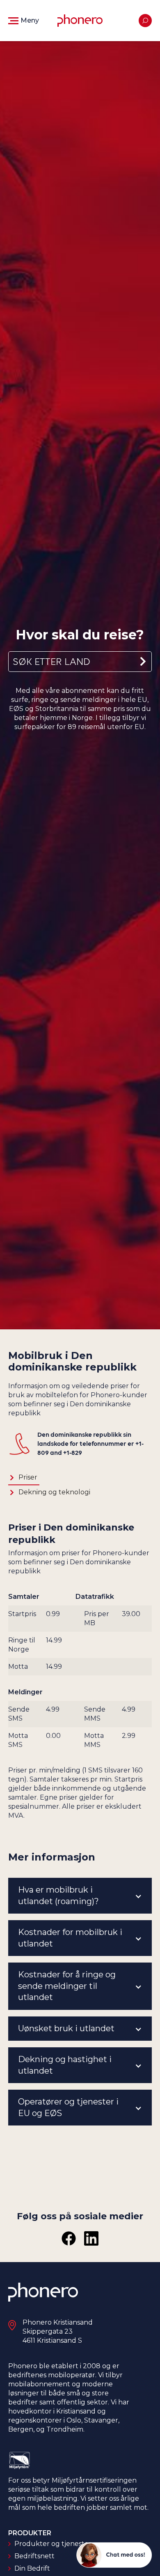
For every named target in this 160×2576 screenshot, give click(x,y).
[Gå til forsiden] (80, 21)
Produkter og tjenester (53, 2544)
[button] (24, 21)
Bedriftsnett (34, 2556)
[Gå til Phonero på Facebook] (69, 2238)
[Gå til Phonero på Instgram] (91, 2238)
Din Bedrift (32, 2568)
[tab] (24, 1478)
